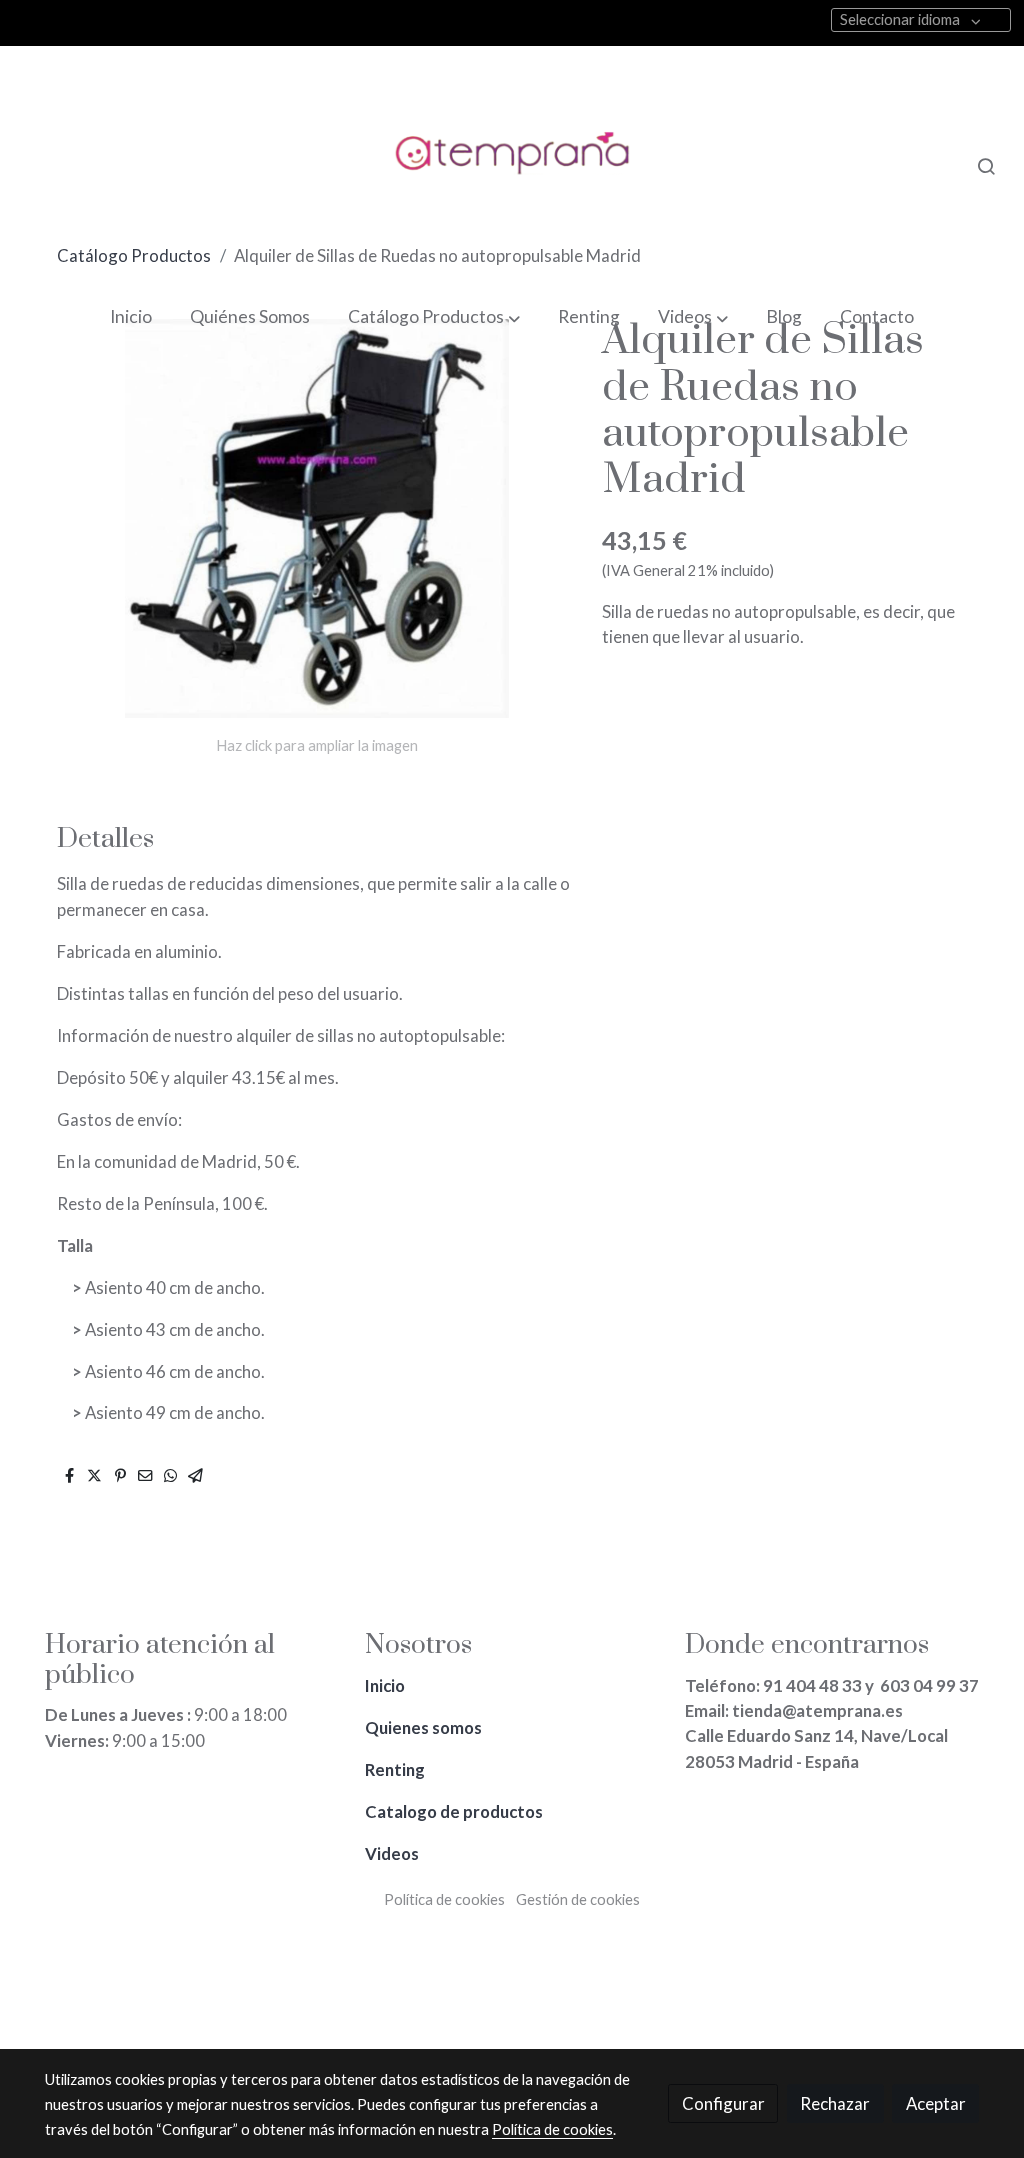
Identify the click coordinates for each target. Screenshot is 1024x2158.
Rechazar (835, 2103)
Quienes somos (425, 1727)
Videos (392, 1853)
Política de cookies (444, 1899)
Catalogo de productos (455, 1811)
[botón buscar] (986, 166)
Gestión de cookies (578, 1899)
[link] (512, 166)
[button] (433, 317)
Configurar (723, 2103)
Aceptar (936, 2103)
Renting (396, 1769)
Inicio (386, 1685)
